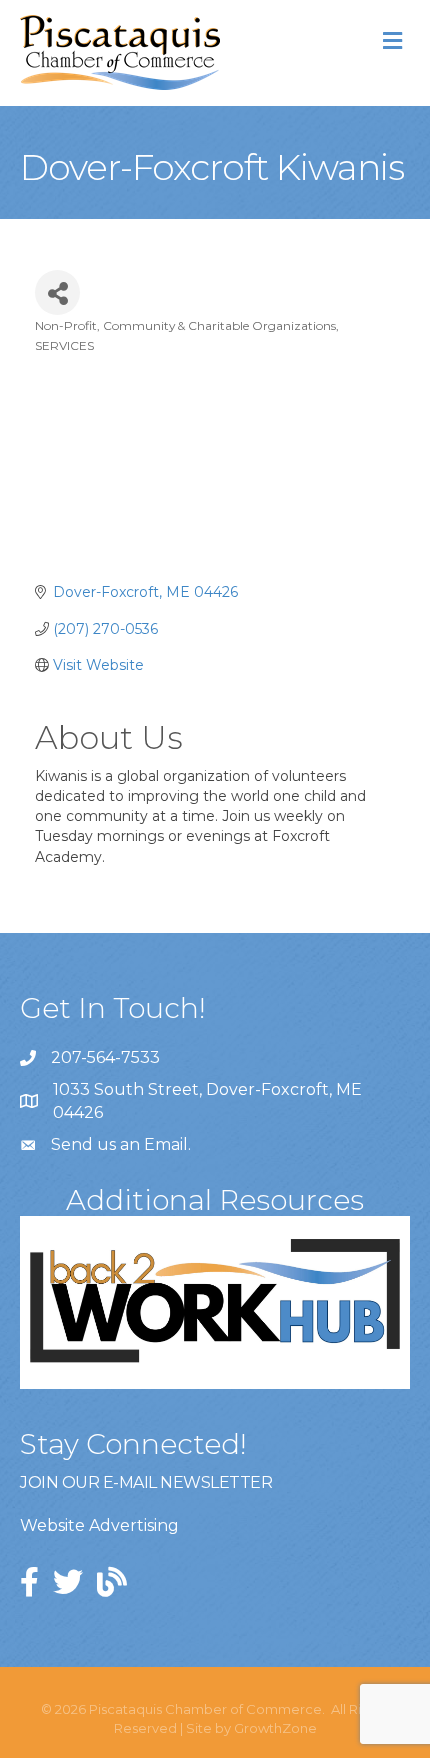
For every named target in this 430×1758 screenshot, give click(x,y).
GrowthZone (275, 1728)
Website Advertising (99, 1525)
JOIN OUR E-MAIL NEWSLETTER (146, 1482)
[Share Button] (57, 292)
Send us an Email (119, 1144)
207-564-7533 (105, 1057)
